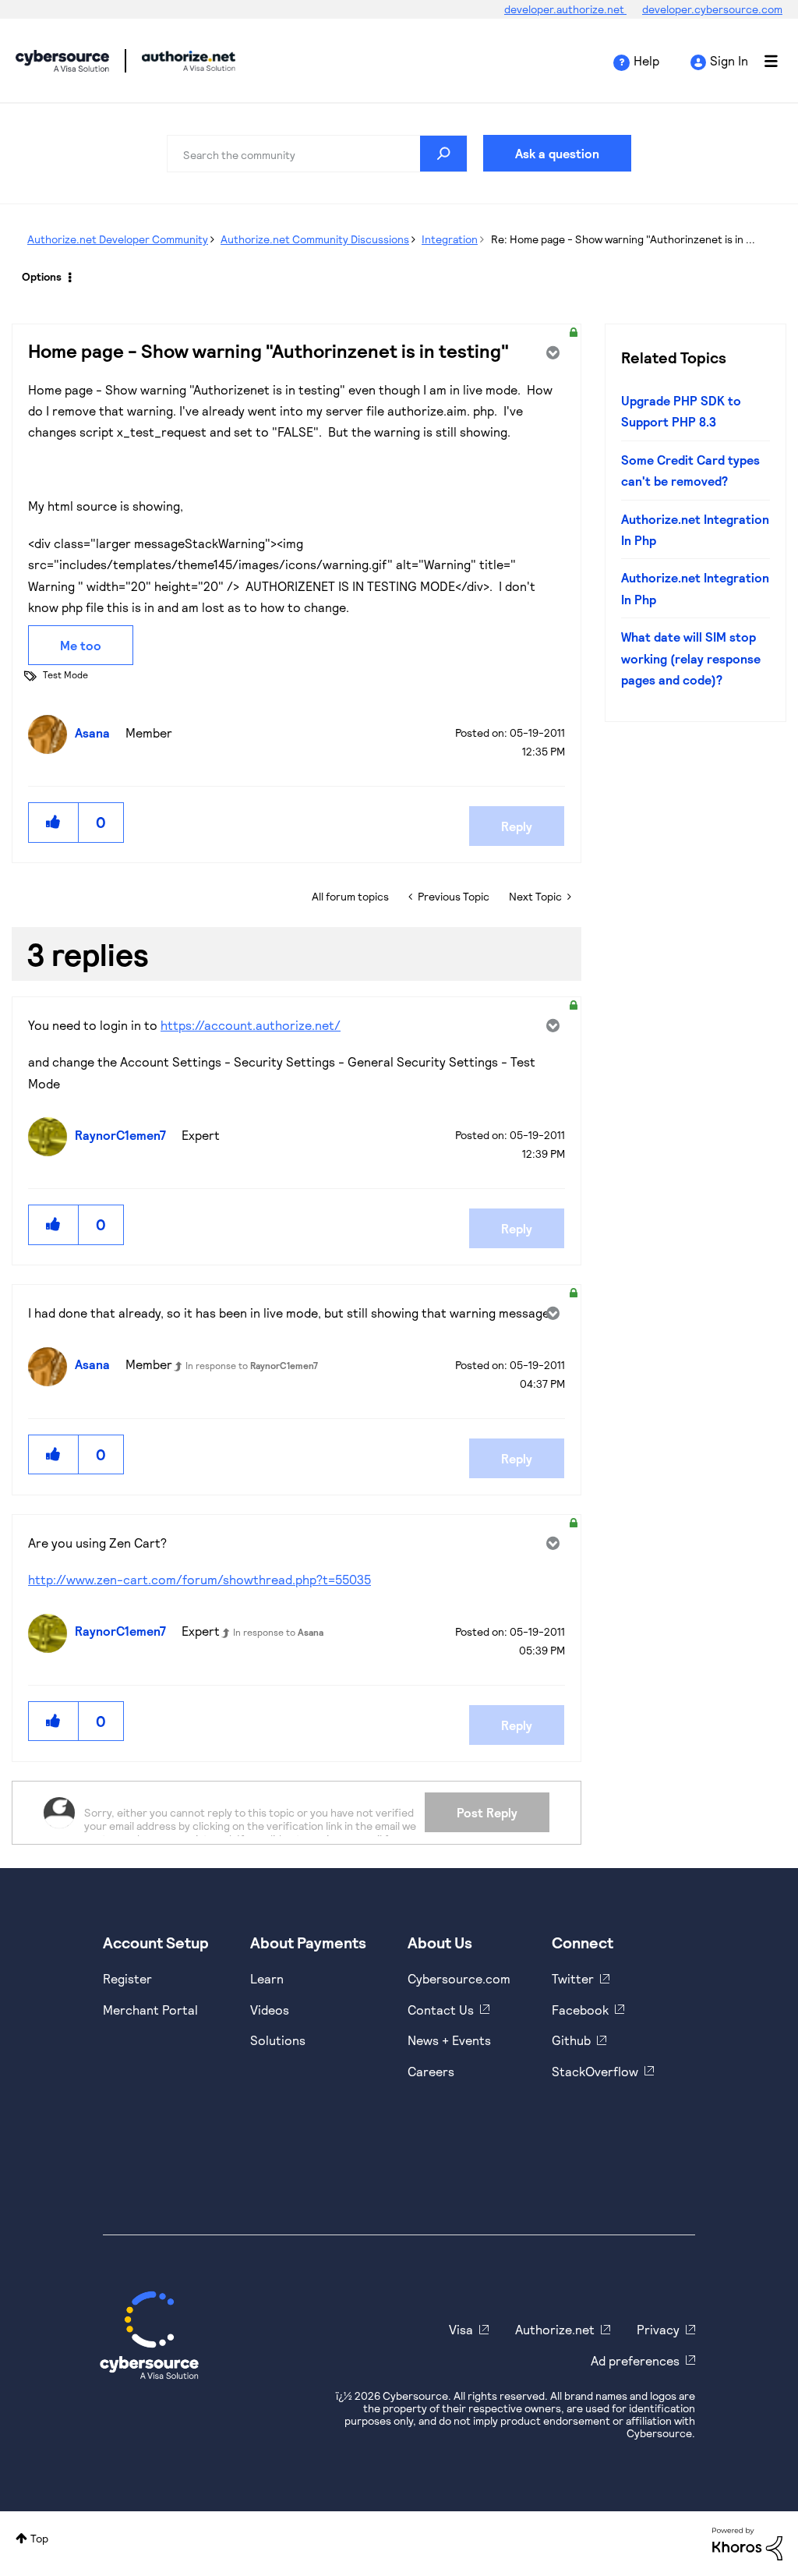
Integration (450, 239)
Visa (461, 2329)
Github (571, 2040)
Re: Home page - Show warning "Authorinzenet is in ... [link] (623, 239)
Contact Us (441, 2010)
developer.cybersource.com (712, 9)
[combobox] (317, 154)
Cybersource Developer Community (62, 61)
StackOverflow (595, 2071)
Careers (431, 2071)
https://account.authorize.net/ (251, 1025)
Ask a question (557, 153)
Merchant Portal (150, 2010)
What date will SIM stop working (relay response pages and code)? (691, 658)
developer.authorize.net (565, 9)
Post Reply (487, 1812)
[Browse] (763, 61)
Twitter (573, 1978)
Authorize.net (555, 2329)
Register (127, 1978)
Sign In (729, 60)
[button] (54, 822)
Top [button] (39, 2538)
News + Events (449, 2040)
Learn (267, 1978)
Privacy (658, 2329)
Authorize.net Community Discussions (315, 239)
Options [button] (42, 276)
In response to (252, 1365)
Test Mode (65, 674)
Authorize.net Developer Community (118, 239)
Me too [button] (81, 645)
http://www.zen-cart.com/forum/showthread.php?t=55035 (199, 1579)
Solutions (278, 2040)
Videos (270, 2010)
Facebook (580, 2010)
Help (646, 60)
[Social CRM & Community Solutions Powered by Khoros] (747, 2542)
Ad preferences (635, 2360)
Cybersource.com (459, 1978)
